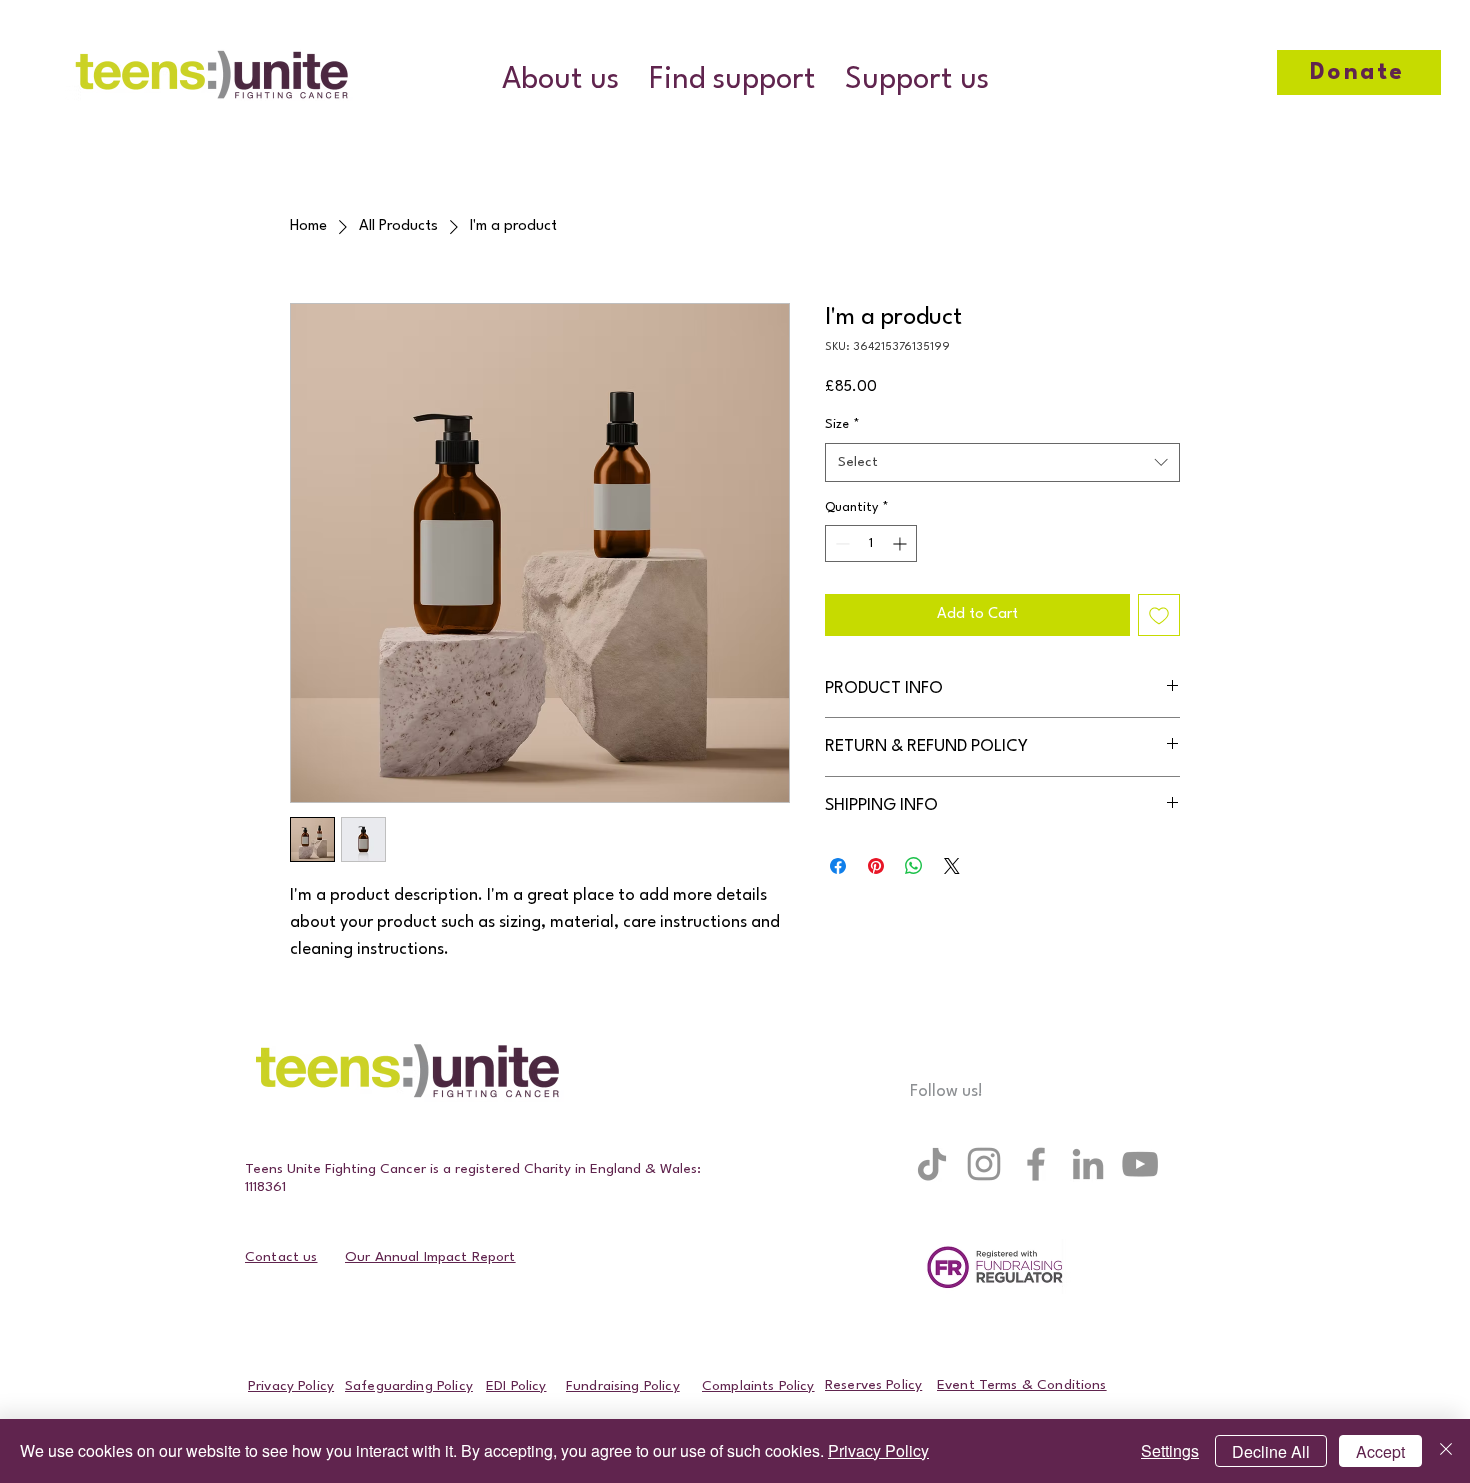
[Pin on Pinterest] (876, 866)
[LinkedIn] (1088, 1164)
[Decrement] (840, 543)
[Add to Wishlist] (1159, 615)
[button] (560, 80)
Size (842, 424)
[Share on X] (952, 866)
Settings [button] (1170, 1450)
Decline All (1271, 1451)
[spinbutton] (871, 543)
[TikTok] (932, 1164)
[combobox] (1002, 462)
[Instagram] (984, 1164)
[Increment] (901, 543)
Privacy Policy (878, 1450)
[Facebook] (1036, 1164)
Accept (1380, 1451)
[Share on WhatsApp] (914, 866)
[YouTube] (1140, 1164)
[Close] (1446, 1451)
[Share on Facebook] (838, 866)
